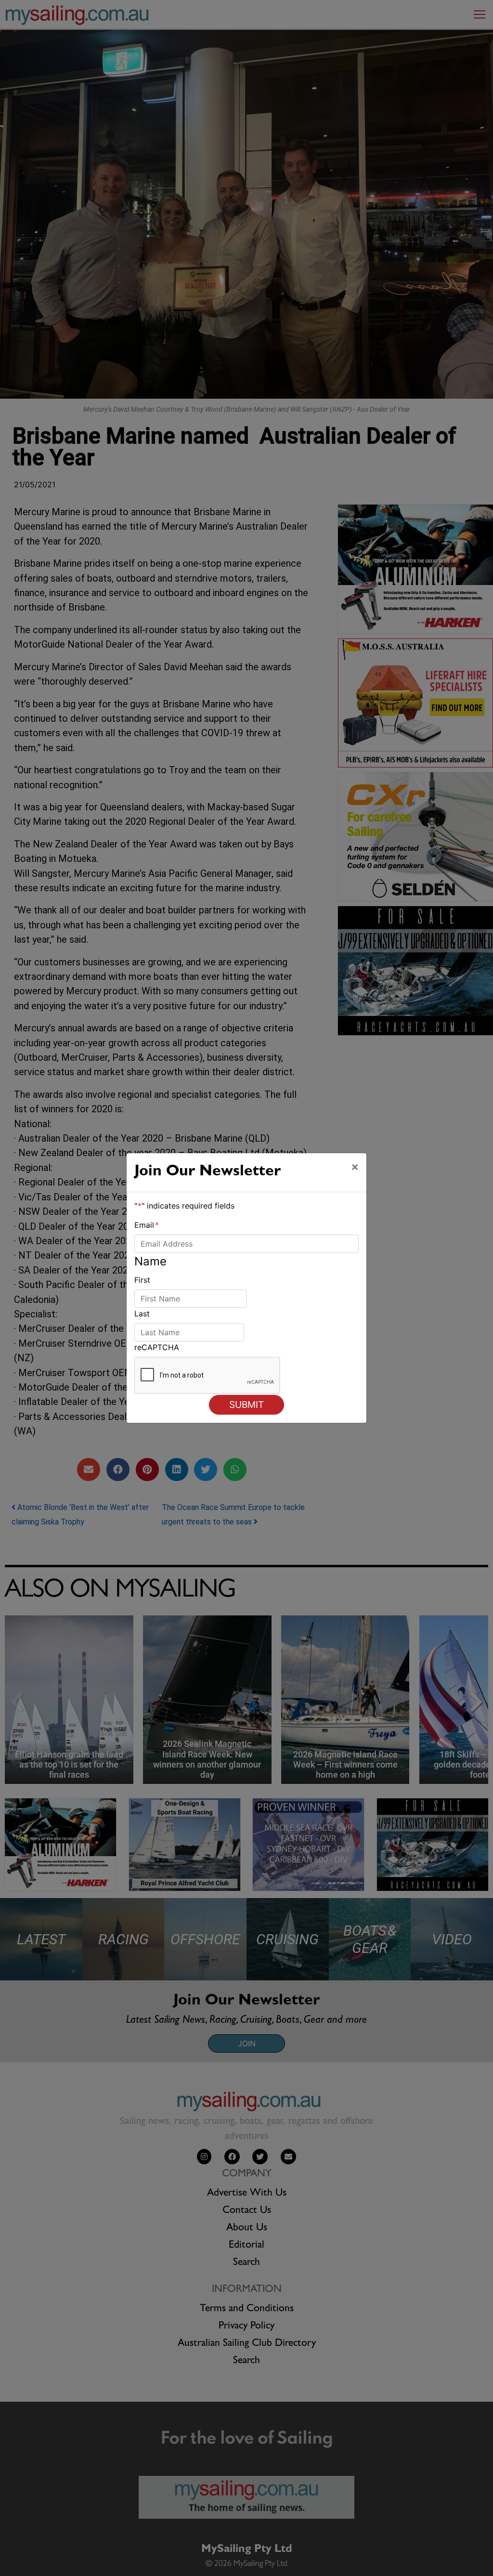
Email (147, 1225)
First (142, 1280)
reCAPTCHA (157, 1347)
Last (142, 1314)
